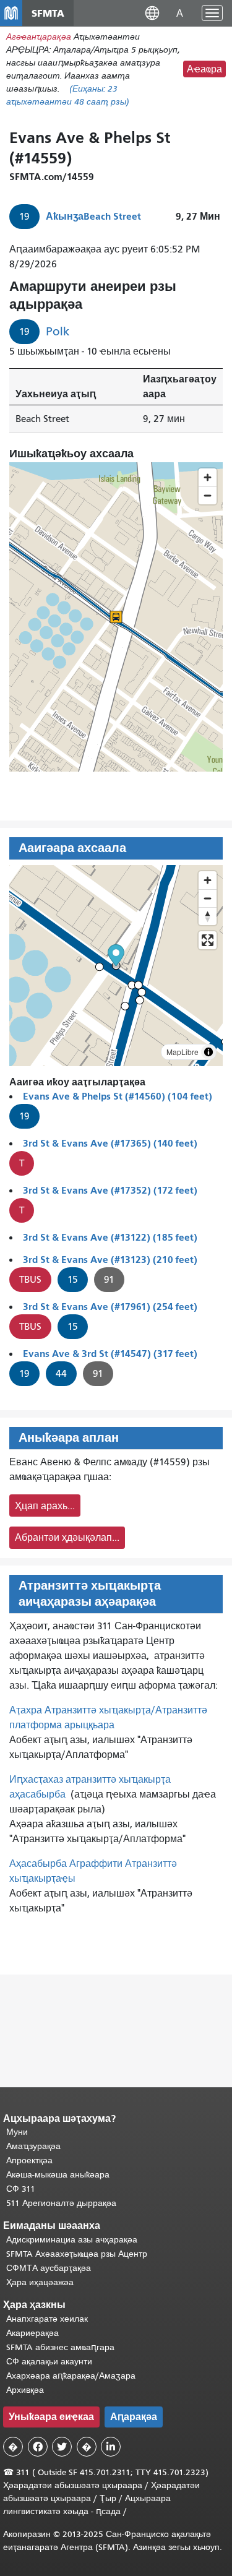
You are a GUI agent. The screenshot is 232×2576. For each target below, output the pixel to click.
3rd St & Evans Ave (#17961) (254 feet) (110, 1307)
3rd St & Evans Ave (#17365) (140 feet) (110, 1143)
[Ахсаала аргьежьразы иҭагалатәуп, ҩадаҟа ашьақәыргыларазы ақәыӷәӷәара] (208, 916)
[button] (152, 13)
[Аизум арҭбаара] (208, 880)
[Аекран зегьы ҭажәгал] (208, 940)
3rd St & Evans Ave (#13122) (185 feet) (110, 1237)
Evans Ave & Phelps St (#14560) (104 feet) (118, 1096)
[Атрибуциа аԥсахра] (208, 1052)
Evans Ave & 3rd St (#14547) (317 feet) (110, 1354)
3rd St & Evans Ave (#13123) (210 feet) (110, 1260)
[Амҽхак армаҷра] (208, 898)
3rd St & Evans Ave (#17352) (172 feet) (110, 1190)
